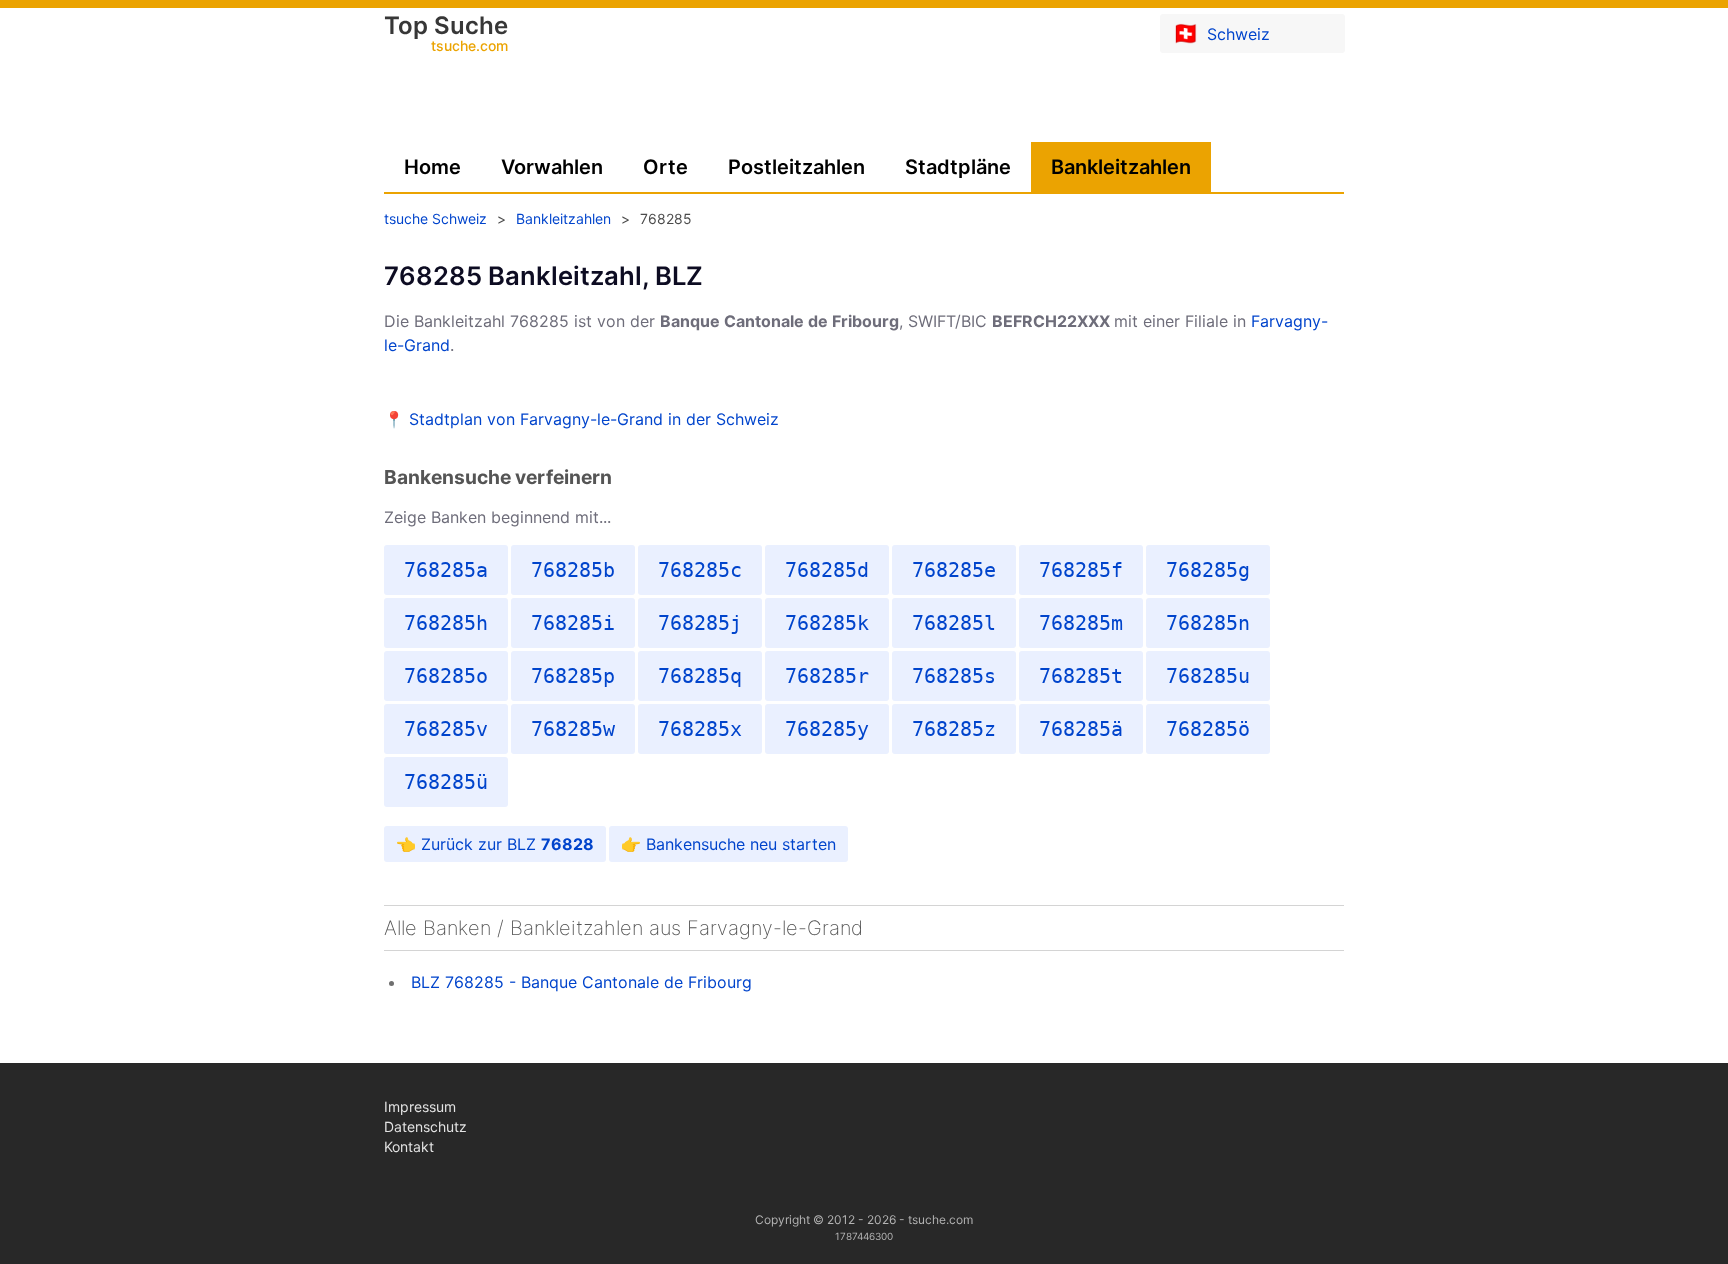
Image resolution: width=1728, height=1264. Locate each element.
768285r (827, 676)
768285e (954, 570)
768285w (573, 729)
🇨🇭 (1221, 33)
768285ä (1081, 729)
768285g (1208, 570)
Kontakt (409, 1146)
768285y (827, 729)
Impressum (420, 1106)
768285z (954, 729)
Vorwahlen (552, 167)
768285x (700, 729)
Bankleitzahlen (1121, 167)
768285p (573, 676)
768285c (700, 570)
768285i (573, 623)
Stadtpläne (958, 167)
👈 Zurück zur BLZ (495, 844)
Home (432, 167)
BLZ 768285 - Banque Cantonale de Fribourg (581, 982)
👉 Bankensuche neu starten (728, 844)
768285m (1081, 623)
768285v (446, 729)
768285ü (446, 782)
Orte (665, 167)
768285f (1081, 570)
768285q (700, 676)
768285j (700, 623)
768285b (573, 570)
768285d (827, 570)
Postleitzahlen (796, 167)
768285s (954, 676)
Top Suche (446, 35)
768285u (1208, 676)
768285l (954, 623)
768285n (1208, 623)
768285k (827, 623)
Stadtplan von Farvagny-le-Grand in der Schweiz (594, 419)
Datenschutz (425, 1126)
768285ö (1208, 729)
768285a (446, 570)
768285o (446, 676)
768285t (1081, 676)
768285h (446, 623)
